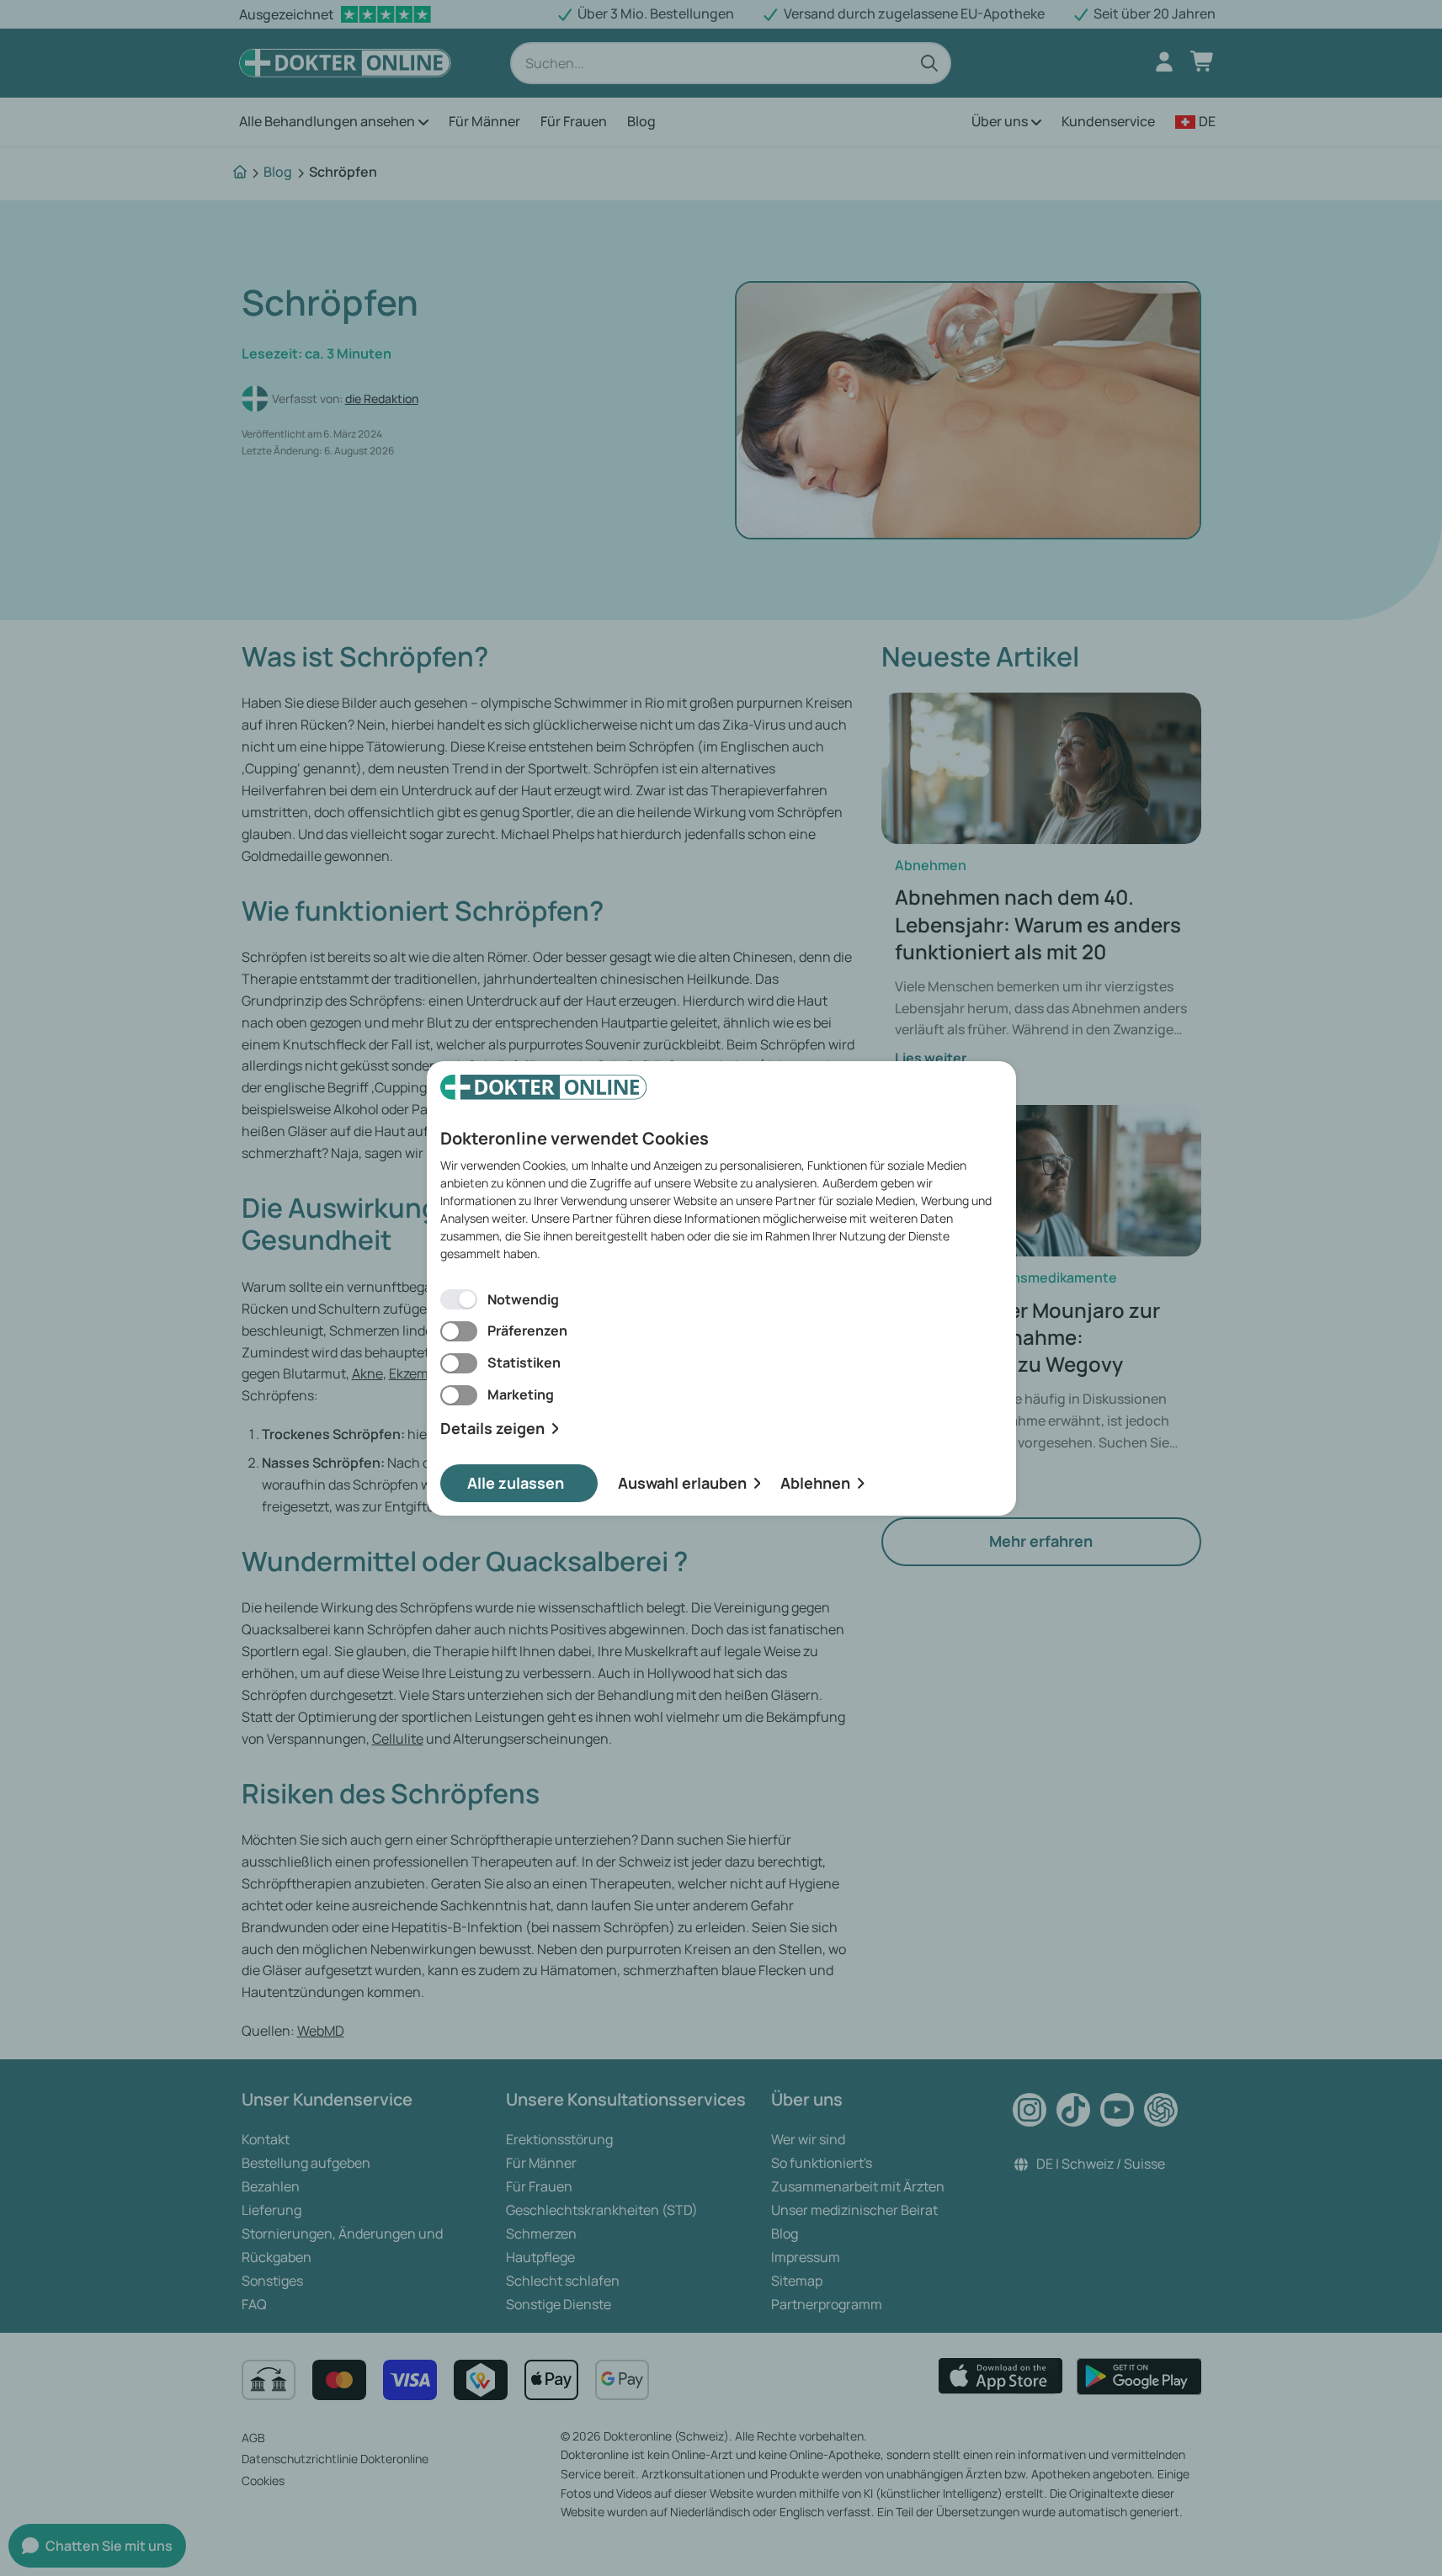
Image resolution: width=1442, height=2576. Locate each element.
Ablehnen (815, 1483)
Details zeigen (492, 1429)
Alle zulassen (516, 1483)
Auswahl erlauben (682, 1483)
